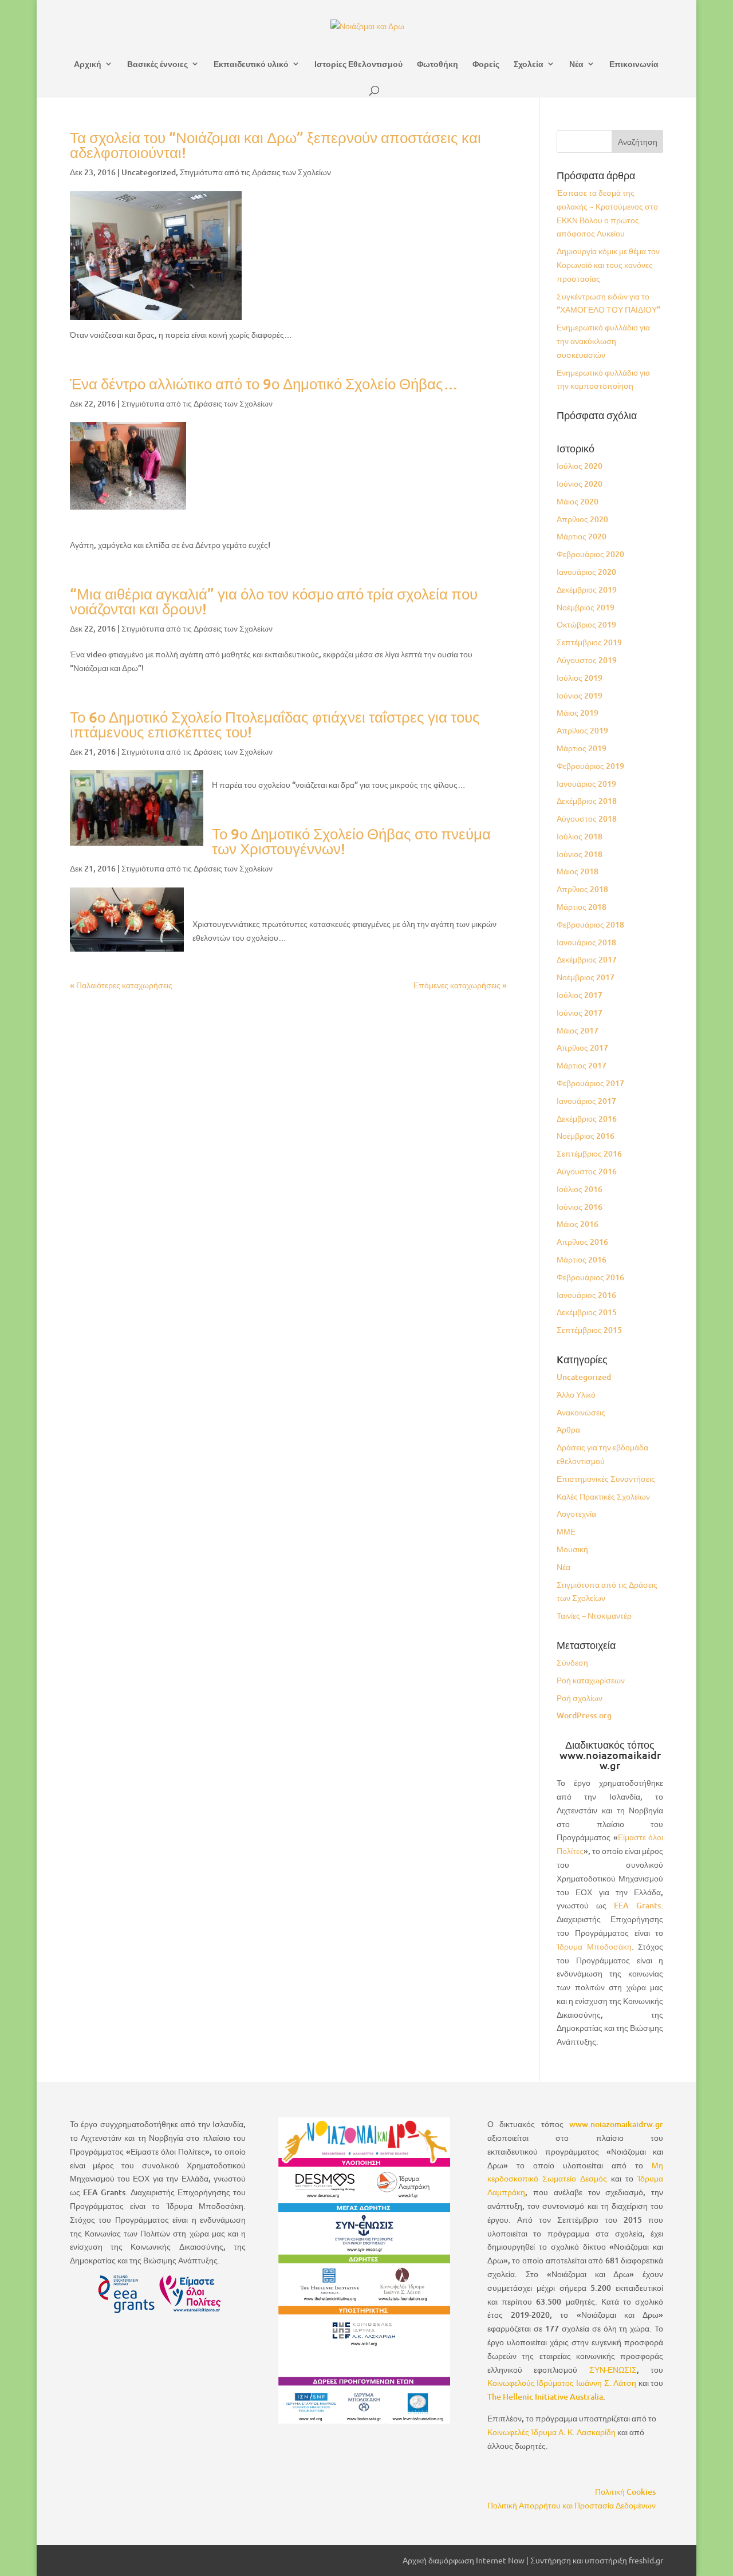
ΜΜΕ (566, 1531)
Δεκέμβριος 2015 (587, 1312)
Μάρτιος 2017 (582, 1065)
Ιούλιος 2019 (580, 678)
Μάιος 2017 (578, 1030)
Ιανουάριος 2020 (586, 572)
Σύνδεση (572, 1662)
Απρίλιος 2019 (582, 730)
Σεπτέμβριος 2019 (589, 642)
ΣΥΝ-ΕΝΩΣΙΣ (613, 2370)
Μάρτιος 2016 (582, 1259)
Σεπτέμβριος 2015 (589, 1330)
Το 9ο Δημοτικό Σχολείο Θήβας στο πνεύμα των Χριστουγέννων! (351, 841)
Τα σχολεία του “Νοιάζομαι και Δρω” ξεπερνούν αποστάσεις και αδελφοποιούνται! (275, 145)
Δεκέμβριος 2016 (587, 1119)
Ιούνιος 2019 (580, 695)
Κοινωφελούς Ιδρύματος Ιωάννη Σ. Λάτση (562, 2383)
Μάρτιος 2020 (582, 536)
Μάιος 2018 (578, 871)
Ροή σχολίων (580, 1698)
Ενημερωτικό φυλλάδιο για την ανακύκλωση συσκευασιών (603, 341)
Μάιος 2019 (578, 713)
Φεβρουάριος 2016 (590, 1277)
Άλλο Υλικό (576, 1394)
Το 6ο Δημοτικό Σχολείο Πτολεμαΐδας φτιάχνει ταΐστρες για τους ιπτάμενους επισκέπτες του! (275, 724)
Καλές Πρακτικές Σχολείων (603, 1496)
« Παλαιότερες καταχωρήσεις (121, 985)
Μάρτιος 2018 (582, 907)
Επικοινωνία (634, 64)
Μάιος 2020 (578, 501)
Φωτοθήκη (438, 64)
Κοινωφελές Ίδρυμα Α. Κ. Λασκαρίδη (551, 2432)
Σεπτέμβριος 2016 (589, 1153)
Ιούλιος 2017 (580, 995)
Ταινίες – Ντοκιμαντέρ (594, 1616)
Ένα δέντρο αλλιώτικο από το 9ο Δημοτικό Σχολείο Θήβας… (264, 383)
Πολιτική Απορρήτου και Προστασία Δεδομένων (572, 2505)
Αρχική (88, 64)
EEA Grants (637, 1905)
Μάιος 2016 (578, 1224)
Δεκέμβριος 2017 (587, 959)
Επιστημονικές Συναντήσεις (606, 1479)
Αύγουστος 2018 (587, 818)
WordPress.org (584, 1715)
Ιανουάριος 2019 (586, 784)
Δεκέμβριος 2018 (587, 801)
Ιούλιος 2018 (580, 836)
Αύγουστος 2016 (587, 1171)
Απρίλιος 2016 (582, 1242)
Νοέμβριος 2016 (586, 1136)
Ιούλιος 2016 (580, 1189)
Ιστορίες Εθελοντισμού (358, 64)
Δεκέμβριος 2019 (587, 589)
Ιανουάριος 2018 (586, 942)
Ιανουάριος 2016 (586, 1295)
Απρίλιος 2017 (582, 1048)
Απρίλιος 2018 (582, 889)
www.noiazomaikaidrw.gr (616, 2124)
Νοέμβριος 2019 (586, 607)
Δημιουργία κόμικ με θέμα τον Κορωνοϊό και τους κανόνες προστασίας (608, 265)
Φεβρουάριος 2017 (590, 1083)
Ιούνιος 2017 (580, 1013)
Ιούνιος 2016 (580, 1207)
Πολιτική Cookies (625, 2492)
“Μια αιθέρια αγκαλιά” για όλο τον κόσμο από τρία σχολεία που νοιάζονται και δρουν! (274, 601)
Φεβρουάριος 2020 (590, 554)
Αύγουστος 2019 (587, 660)
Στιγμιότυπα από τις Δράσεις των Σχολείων (255, 172)
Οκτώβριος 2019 (586, 624)
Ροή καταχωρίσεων (591, 1680)
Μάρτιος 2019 (582, 748)
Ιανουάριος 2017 (586, 1101)
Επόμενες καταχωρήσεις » (460, 985)
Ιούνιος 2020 (580, 484)
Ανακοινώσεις (581, 1412)
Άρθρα (568, 1429)
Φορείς (486, 64)
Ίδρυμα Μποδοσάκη (594, 1946)
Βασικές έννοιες (157, 64)
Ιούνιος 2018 (580, 854)
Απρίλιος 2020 (582, 519)
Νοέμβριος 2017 (586, 977)
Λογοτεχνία (576, 1514)
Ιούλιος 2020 (580, 466)
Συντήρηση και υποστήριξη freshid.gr (597, 2560)
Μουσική (572, 1549)
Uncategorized (149, 172)
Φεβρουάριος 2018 (590, 924)
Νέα (576, 64)
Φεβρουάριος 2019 (590, 766)
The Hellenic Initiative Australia (545, 2396)
